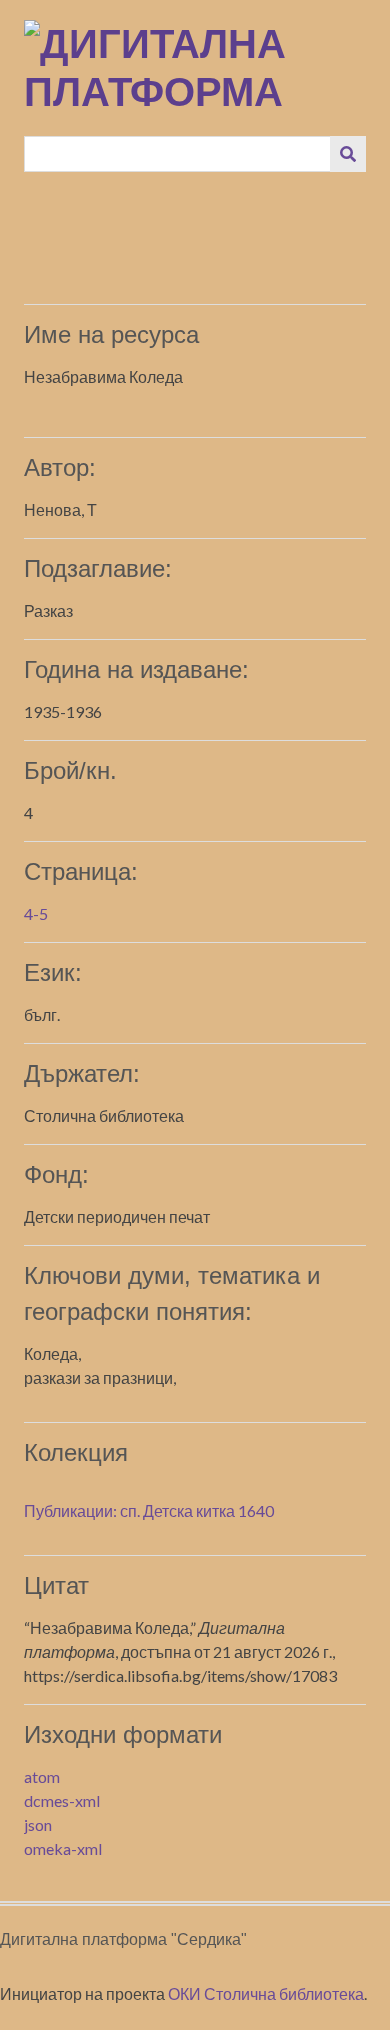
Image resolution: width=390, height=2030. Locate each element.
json (38, 1824)
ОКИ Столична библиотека (266, 1993)
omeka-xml (63, 1848)
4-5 (36, 913)
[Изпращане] (348, 154)
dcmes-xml (62, 1800)
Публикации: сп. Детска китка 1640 (149, 1510)
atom (42, 1776)
